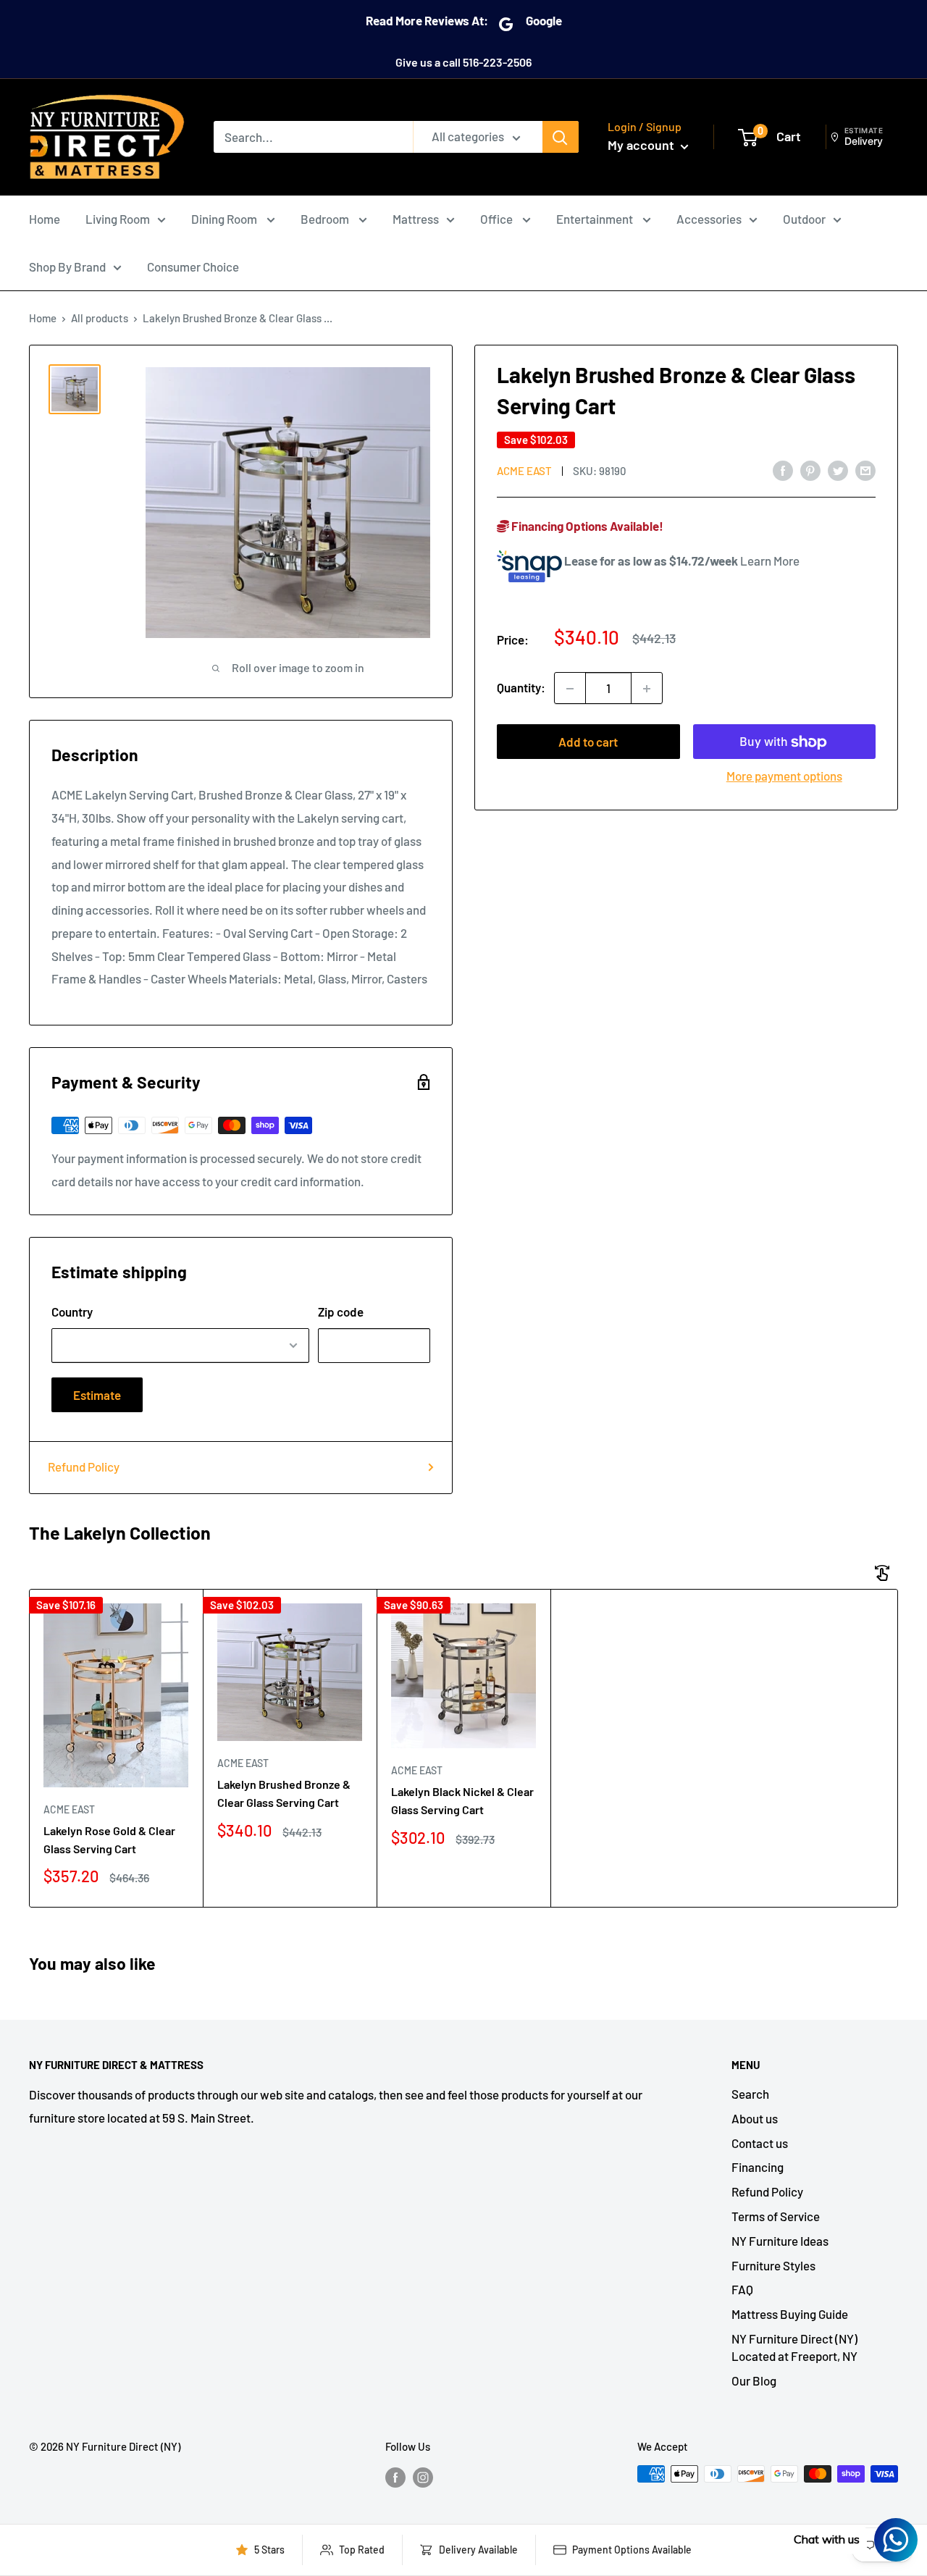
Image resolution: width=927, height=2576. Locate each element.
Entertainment (596, 219)
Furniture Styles (773, 2265)
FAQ (742, 2289)
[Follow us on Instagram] (423, 2476)
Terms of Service (776, 2216)
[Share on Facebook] (783, 469)
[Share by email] (865, 469)
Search (750, 2094)
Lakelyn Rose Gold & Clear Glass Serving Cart (109, 1839)
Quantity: (521, 688)
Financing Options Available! (586, 526)
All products (100, 318)
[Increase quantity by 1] (647, 689)
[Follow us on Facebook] (395, 2476)
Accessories (709, 219)
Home (45, 219)
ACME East (524, 471)
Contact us (760, 2143)
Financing (758, 2167)
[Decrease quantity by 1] (570, 689)
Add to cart (588, 742)
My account (642, 145)
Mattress (416, 219)
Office (498, 219)
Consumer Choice (193, 267)
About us (755, 2118)
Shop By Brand (67, 267)
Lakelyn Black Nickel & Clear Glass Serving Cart (462, 1800)
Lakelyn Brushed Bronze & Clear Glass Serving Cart (284, 1793)
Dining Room (225, 219)
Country (72, 1312)
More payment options (784, 776)
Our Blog (754, 2380)
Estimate (97, 1395)
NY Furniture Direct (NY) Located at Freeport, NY (794, 2347)
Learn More (770, 561)
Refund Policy (84, 1467)
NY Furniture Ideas (780, 2241)
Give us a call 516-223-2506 (463, 62)
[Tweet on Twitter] (838, 469)
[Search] (561, 137)
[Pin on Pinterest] (810, 469)
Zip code (341, 1312)
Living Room (118, 219)
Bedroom (326, 219)
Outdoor (804, 219)
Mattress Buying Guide (790, 2314)
